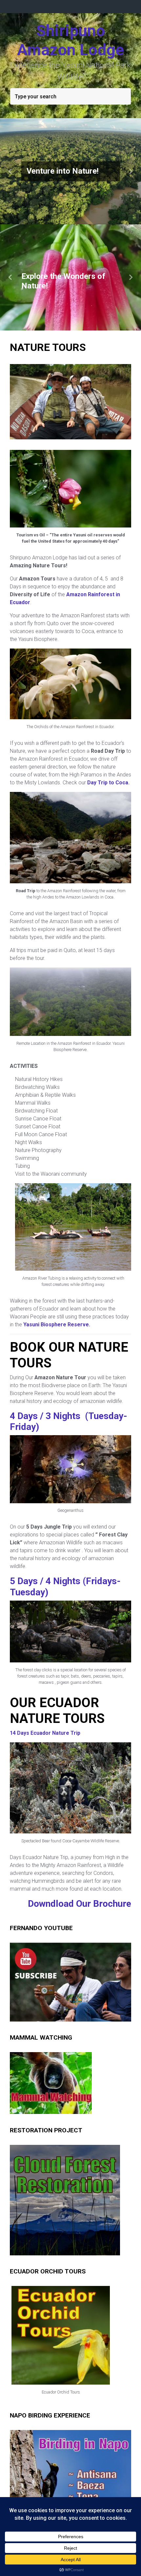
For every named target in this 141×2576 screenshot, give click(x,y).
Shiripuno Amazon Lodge (70, 40)
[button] (11, 171)
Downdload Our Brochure (80, 1911)
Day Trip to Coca (108, 790)
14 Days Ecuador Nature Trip (45, 1740)
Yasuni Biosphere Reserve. (57, 1332)
